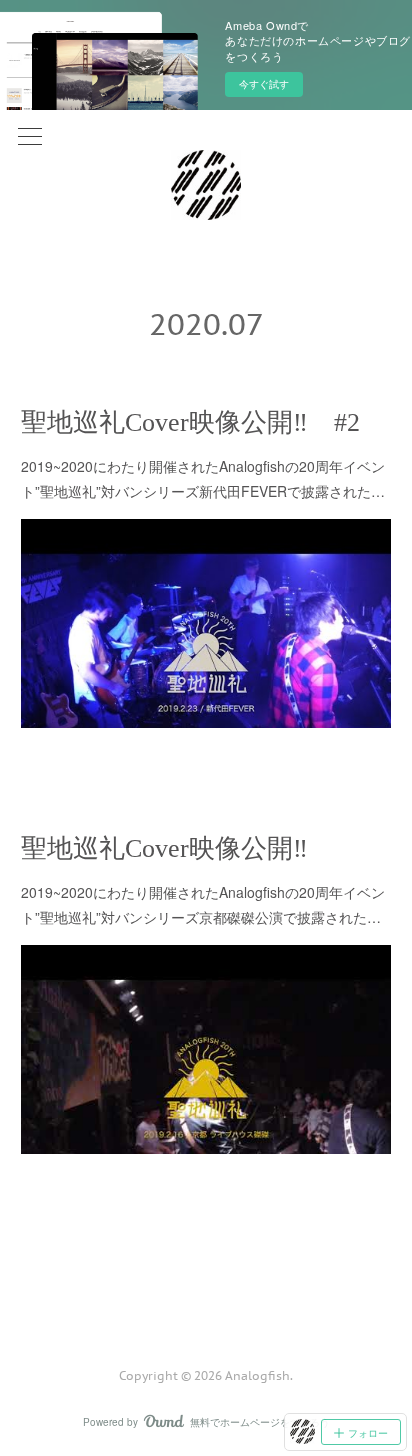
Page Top (206, 1295)
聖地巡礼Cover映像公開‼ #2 (190, 422)
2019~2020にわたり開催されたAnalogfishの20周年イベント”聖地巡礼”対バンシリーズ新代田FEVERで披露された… (203, 478)
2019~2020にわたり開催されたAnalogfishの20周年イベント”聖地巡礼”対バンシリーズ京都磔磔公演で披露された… (203, 904)
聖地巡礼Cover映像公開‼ (164, 848)
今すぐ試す (264, 84)
